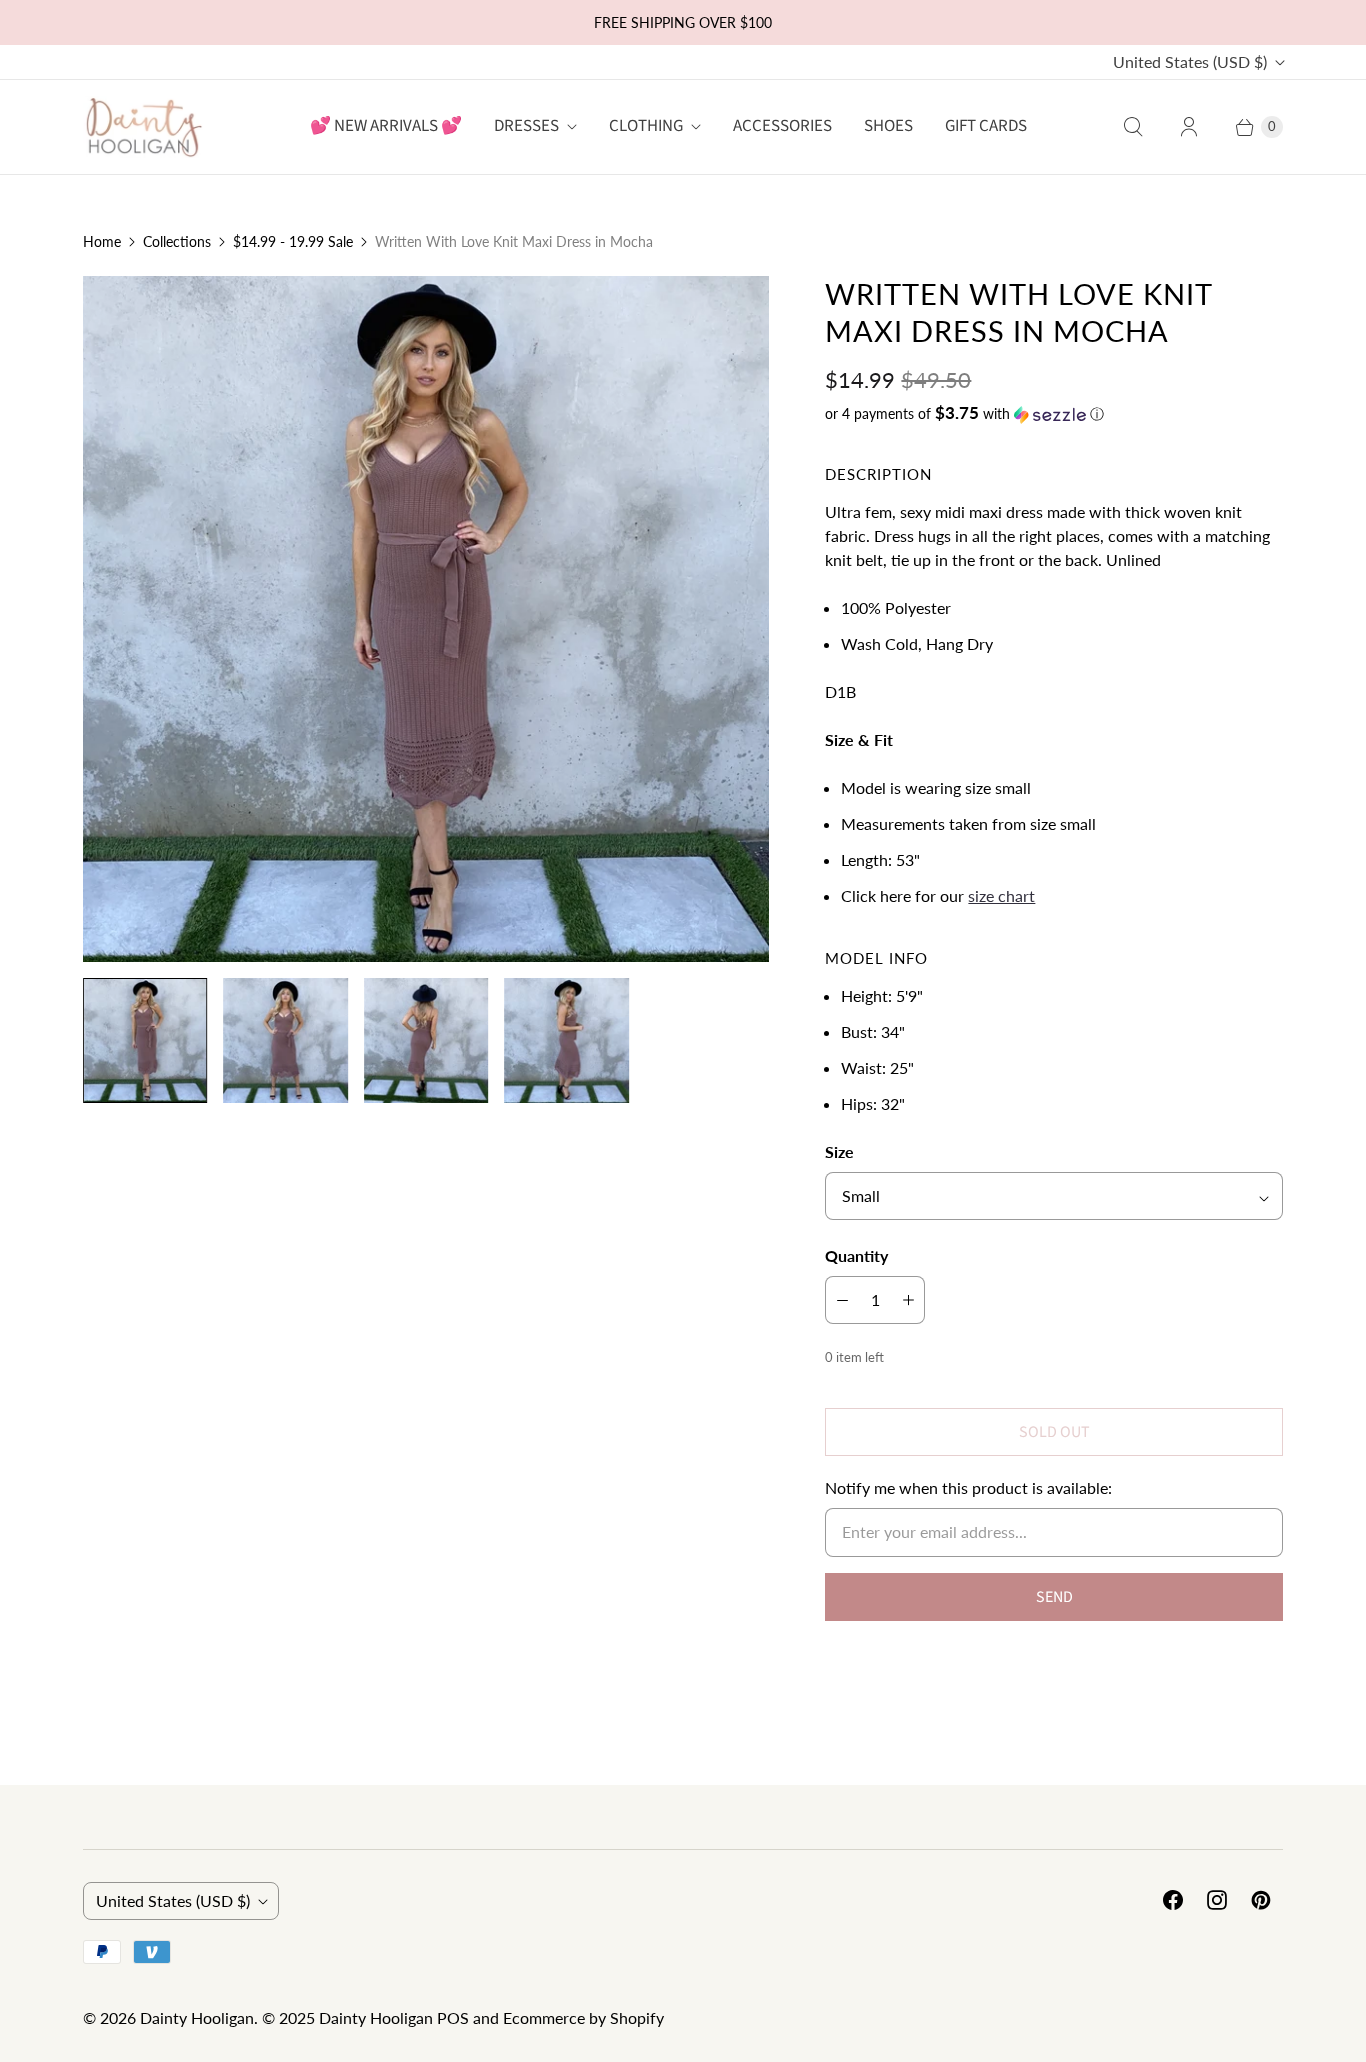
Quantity (856, 1255)
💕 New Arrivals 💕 (386, 126)
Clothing (646, 126)
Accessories (782, 126)
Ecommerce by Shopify (583, 2017)
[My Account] (1189, 127)
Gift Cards (986, 126)
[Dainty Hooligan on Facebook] (1173, 1900)
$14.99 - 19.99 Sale (293, 241)
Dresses (526, 126)
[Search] (1133, 127)
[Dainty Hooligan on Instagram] (1217, 1900)
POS (453, 2017)
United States (1190, 61)
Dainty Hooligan (197, 2017)
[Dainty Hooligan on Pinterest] (1261, 1900)
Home (102, 241)
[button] (1054, 414)
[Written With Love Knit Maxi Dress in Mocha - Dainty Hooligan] (426, 619)
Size (839, 1151)
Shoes (888, 126)
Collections (177, 241)
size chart (1001, 895)
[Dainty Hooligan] (143, 126)
